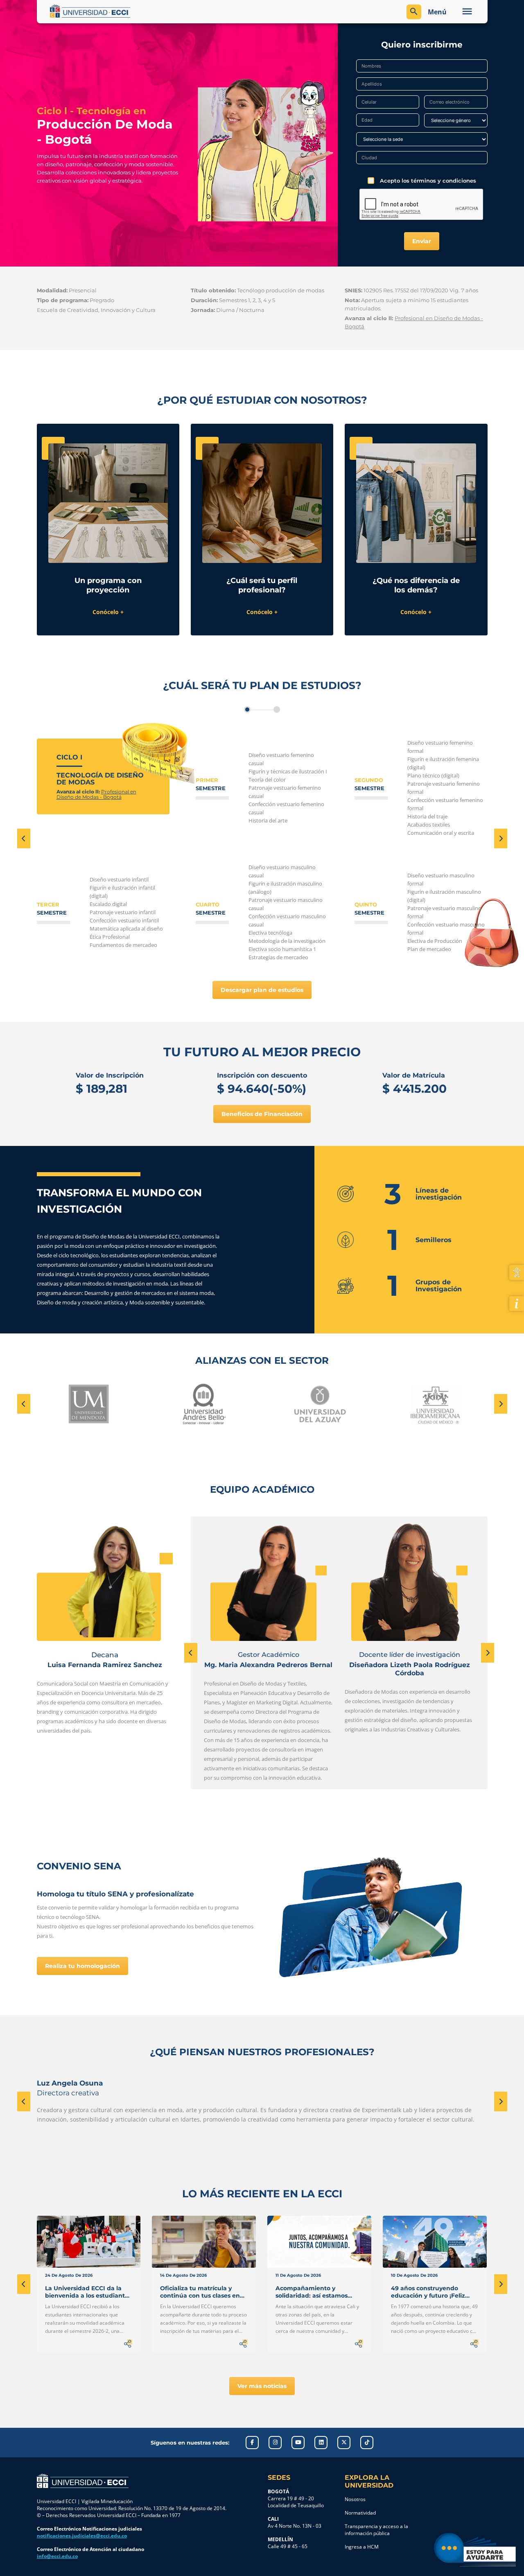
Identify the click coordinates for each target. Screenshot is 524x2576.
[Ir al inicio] (83, 2481)
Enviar (422, 241)
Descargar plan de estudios (262, 990)
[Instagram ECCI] (275, 2443)
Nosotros (355, 2499)
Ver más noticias (262, 2386)
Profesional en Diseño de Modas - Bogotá (96, 794)
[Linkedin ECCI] (321, 2443)
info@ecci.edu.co (57, 2556)
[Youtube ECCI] (298, 2443)
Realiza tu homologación (82, 1966)
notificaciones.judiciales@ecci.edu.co (82, 2536)
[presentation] (24, 838)
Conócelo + (108, 612)
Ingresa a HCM (362, 2547)
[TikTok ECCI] (367, 2443)
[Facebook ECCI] (252, 2443)
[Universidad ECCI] (154, 11)
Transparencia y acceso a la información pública (376, 2530)
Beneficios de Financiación (262, 1114)
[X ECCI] (344, 2443)
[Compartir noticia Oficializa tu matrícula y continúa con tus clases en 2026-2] (244, 2343)
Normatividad (360, 2513)
